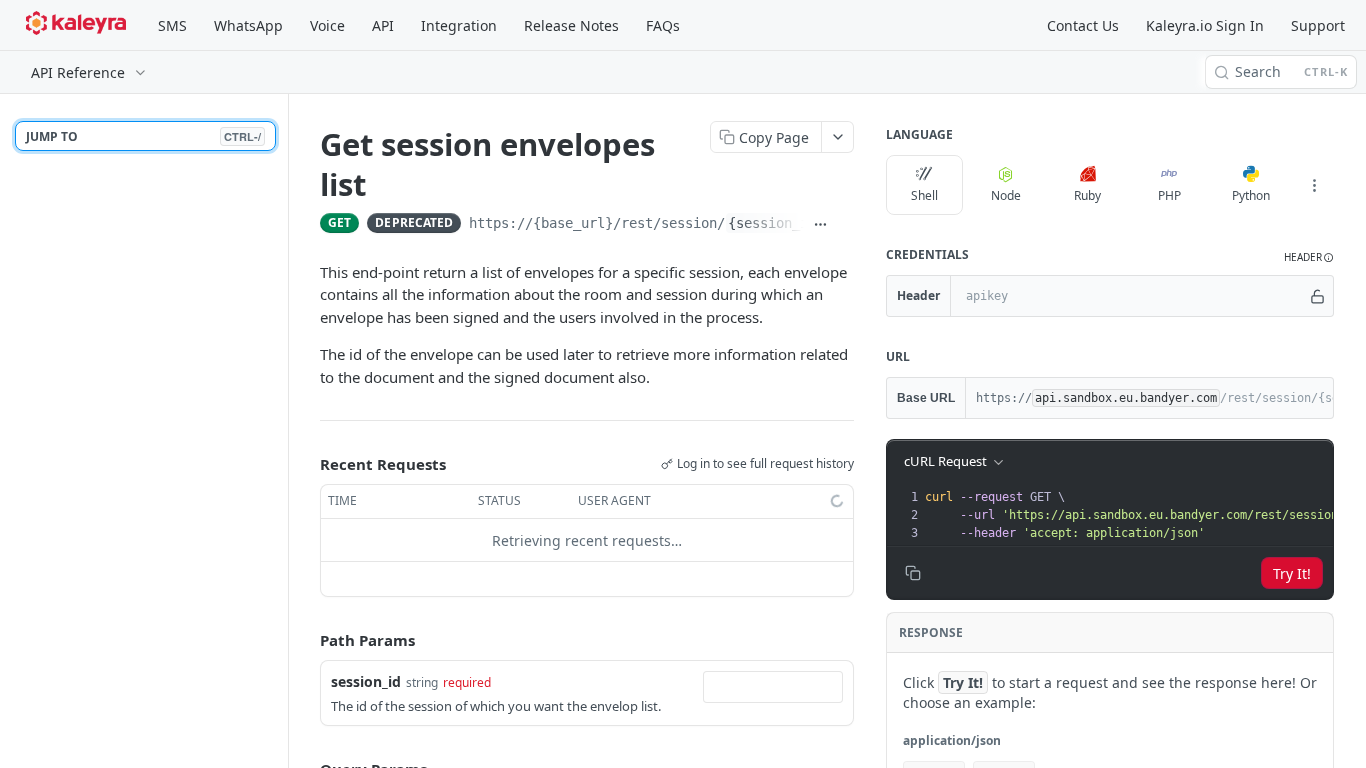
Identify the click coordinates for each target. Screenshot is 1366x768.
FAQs (663, 25)
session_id (366, 681)
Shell (924, 195)
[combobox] (773, 687)
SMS (172, 25)
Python (1251, 195)
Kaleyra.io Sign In (1205, 25)
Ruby (1087, 195)
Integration (459, 25)
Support (1318, 25)
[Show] (1317, 296)
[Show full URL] (820, 225)
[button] (1309, 257)
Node (1006, 195)
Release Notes (571, 25)
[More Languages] (1314, 185)
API (383, 25)
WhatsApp (248, 25)
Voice (327, 25)
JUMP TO (143, 136)
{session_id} (776, 223)
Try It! (1292, 573)
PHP (1169, 195)
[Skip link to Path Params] (306, 641)
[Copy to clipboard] (845, 225)
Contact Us (1083, 25)
